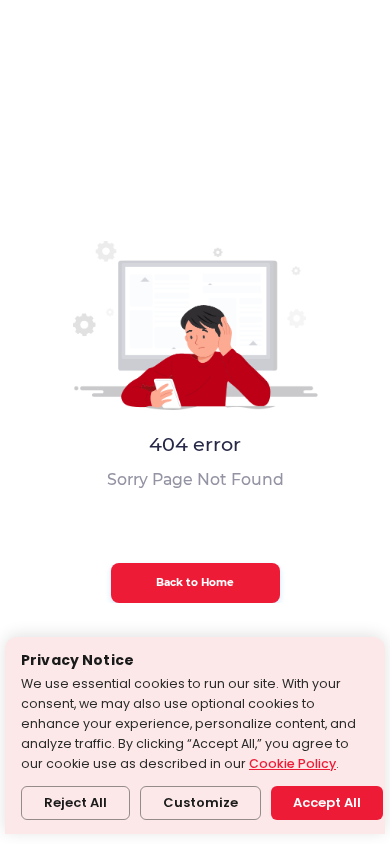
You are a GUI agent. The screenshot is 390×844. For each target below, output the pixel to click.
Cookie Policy (292, 763)
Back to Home (195, 582)
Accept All (327, 802)
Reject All (75, 802)
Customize (200, 802)
